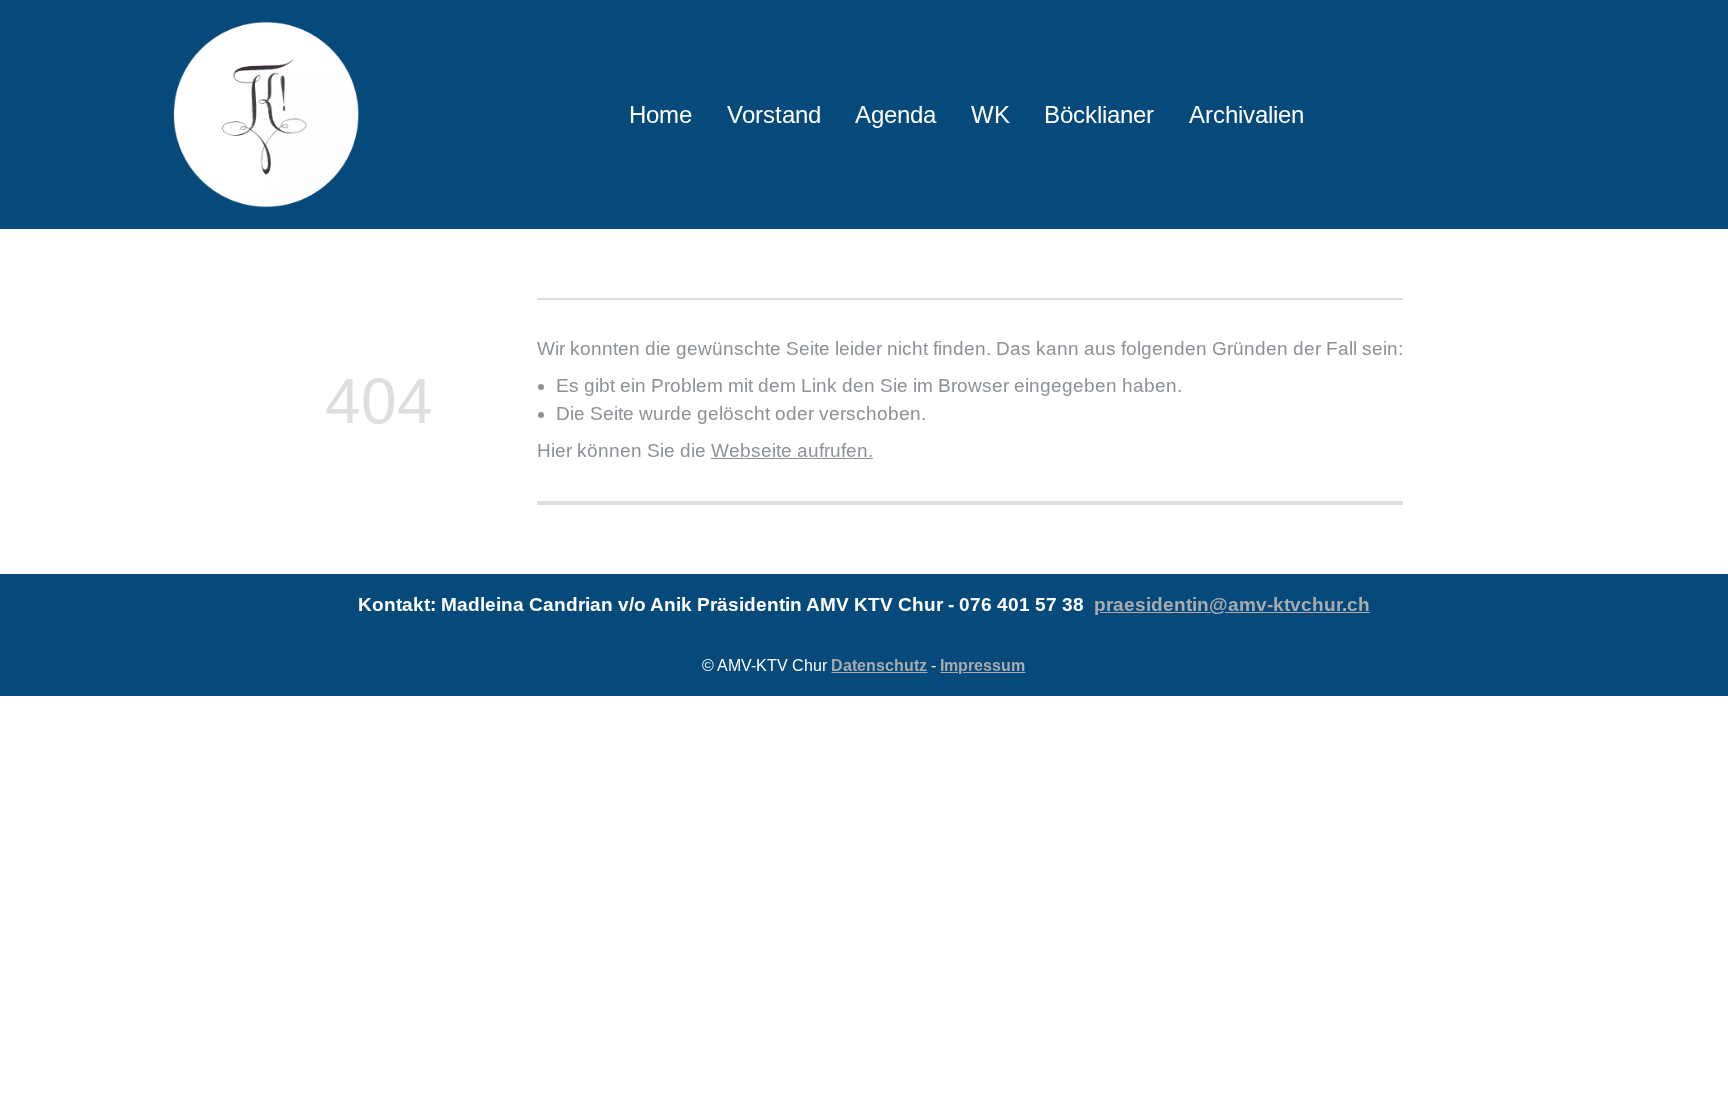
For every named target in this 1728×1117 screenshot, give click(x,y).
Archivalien (1246, 114)
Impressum (982, 665)
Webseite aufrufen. (792, 450)
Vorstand (774, 114)
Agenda (895, 114)
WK (990, 114)
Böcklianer (1099, 114)
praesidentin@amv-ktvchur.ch (1232, 604)
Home (660, 114)
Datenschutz (879, 665)
